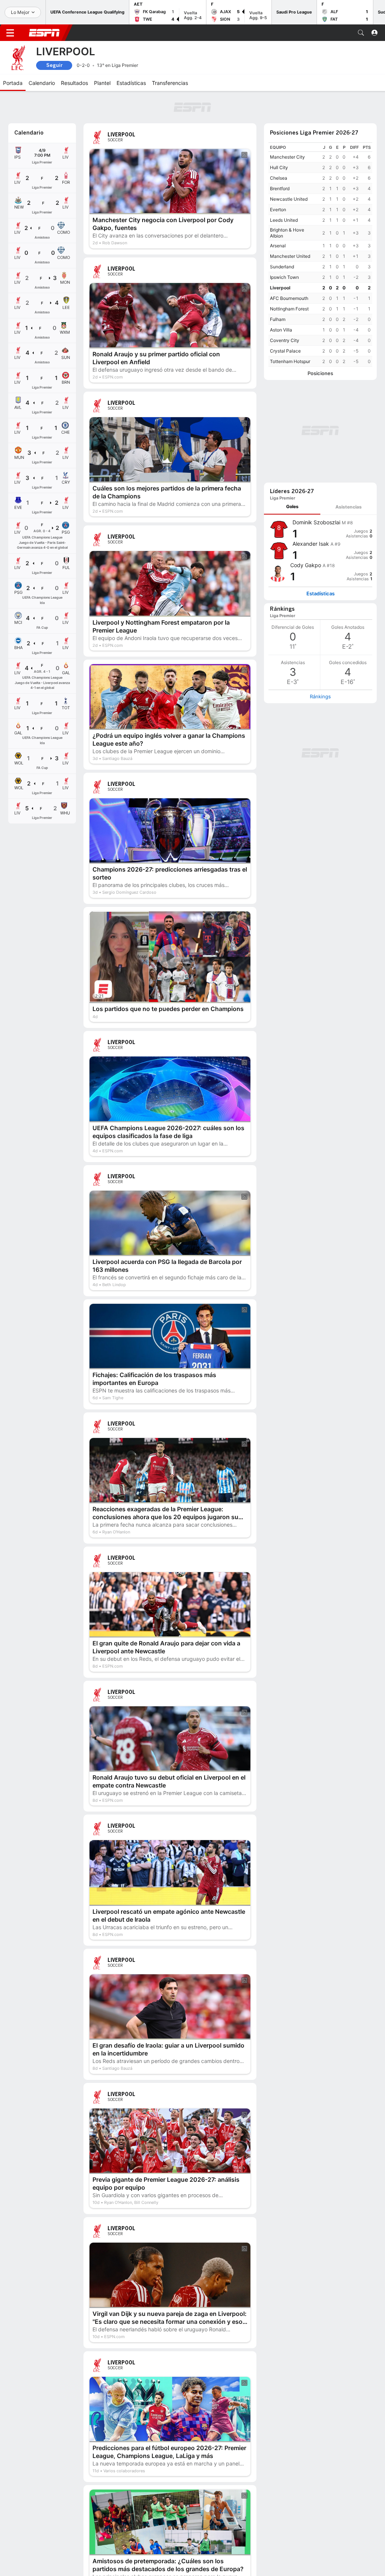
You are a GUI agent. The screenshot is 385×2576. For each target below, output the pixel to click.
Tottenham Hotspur (290, 333)
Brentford (280, 160)
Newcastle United (289, 170)
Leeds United (284, 191)
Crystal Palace (285, 322)
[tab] (292, 379)
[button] (361, 33)
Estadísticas (321, 465)
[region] (320, 226)
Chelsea (279, 149)
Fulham (278, 291)
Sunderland (282, 238)
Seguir (54, 65)
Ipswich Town (284, 249)
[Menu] (10, 33)
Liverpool (280, 259)
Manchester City (287, 128)
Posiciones (320, 345)
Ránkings (320, 568)
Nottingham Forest (289, 280)
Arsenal (278, 217)
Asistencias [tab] (349, 379)
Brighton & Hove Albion (287, 204)
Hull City (279, 139)
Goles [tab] (292, 378)
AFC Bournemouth (289, 270)
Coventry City (285, 312)
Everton (278, 181)
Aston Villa (281, 301)
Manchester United (290, 228)
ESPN (44, 33)
